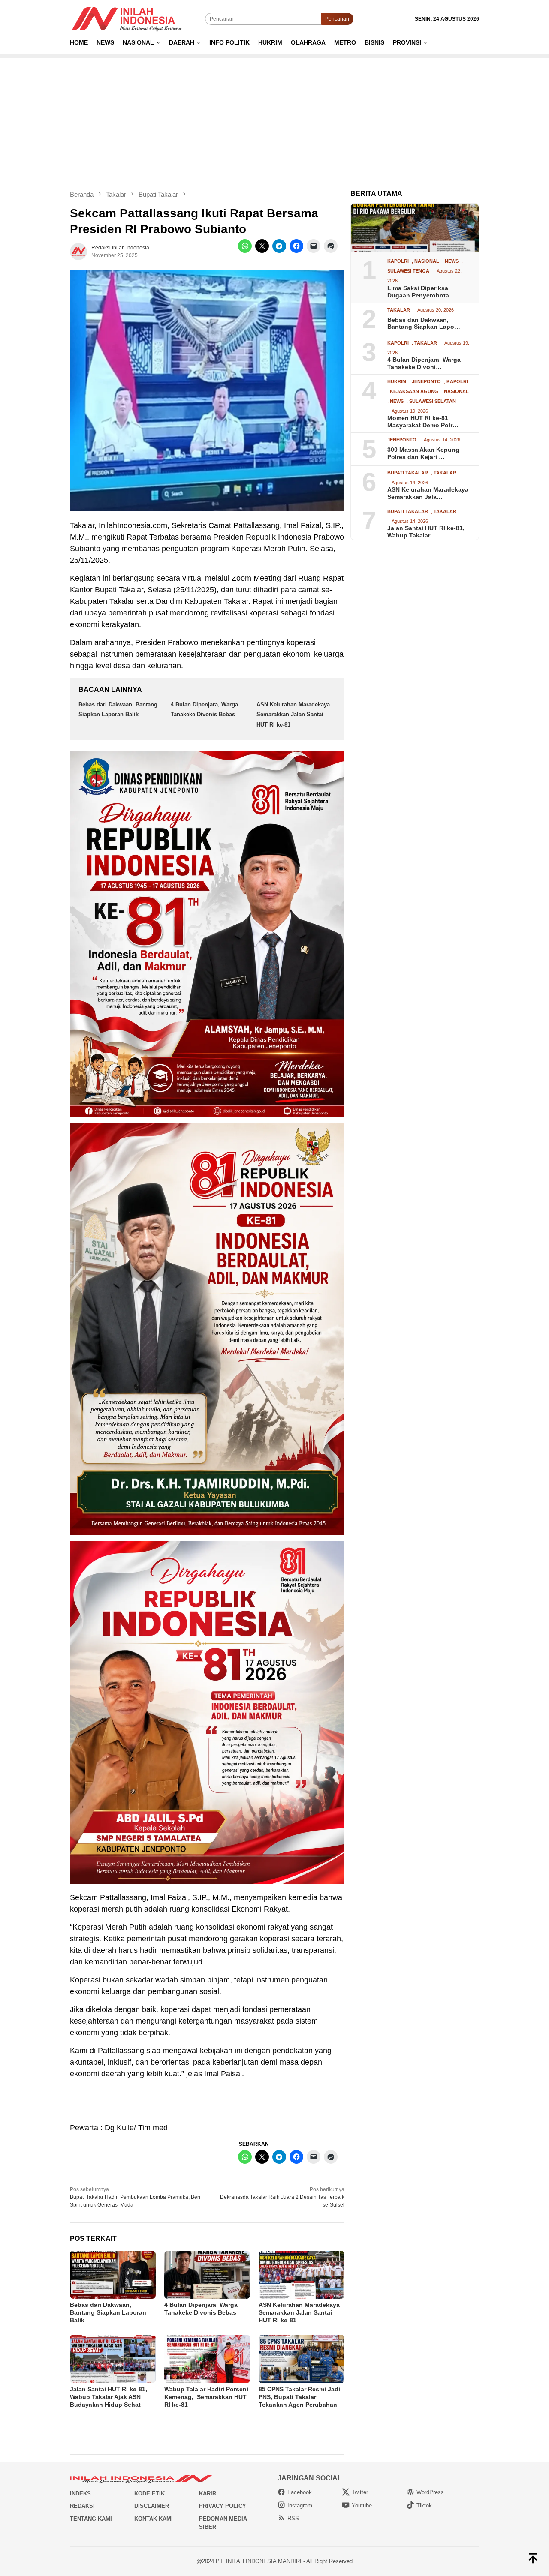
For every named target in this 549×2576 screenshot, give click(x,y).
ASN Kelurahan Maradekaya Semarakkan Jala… (428, 494)
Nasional (427, 262)
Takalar (399, 310)
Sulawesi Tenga (408, 272)
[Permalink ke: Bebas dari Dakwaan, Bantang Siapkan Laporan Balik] (113, 2275)
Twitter (360, 2492)
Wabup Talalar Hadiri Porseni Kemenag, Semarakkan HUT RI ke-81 (206, 2397)
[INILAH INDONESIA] (128, 18)
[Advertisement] (274, 118)
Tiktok (424, 2505)
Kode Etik (149, 2493)
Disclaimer (152, 2506)
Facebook (300, 2492)
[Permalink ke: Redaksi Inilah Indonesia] (78, 251)
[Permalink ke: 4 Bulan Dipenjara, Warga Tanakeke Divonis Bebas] (207, 2275)
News (452, 262)
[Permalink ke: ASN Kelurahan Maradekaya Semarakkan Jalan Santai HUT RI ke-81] (302, 2275)
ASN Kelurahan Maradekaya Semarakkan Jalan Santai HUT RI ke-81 (293, 715)
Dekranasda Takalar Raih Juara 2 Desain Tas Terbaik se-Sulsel (282, 2197)
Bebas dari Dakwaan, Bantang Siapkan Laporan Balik (108, 2312)
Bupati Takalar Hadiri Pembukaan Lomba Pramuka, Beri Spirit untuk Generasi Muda (135, 2197)
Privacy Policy (223, 2506)
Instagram (300, 2505)
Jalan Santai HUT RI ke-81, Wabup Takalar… (426, 532)
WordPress (430, 2492)
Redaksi (82, 2506)
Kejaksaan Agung (414, 392)
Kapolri (398, 262)
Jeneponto (426, 382)
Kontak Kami (154, 2519)
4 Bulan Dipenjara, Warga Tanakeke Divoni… (424, 364)
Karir (208, 2493)
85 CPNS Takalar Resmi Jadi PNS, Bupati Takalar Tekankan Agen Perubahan (299, 2397)
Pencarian (337, 19)
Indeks (80, 2493)
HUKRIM (397, 382)
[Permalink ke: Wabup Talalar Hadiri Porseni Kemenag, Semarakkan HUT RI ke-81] (207, 2359)
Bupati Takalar (408, 473)
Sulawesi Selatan (433, 401)
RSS (293, 2518)
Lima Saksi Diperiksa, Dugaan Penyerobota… (421, 292)
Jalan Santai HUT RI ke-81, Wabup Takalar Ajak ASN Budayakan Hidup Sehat (109, 2397)
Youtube (362, 2505)
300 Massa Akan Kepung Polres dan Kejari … (423, 453)
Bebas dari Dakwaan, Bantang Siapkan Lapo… (424, 323)
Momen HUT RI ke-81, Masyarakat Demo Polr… (423, 422)
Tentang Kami (91, 2519)
